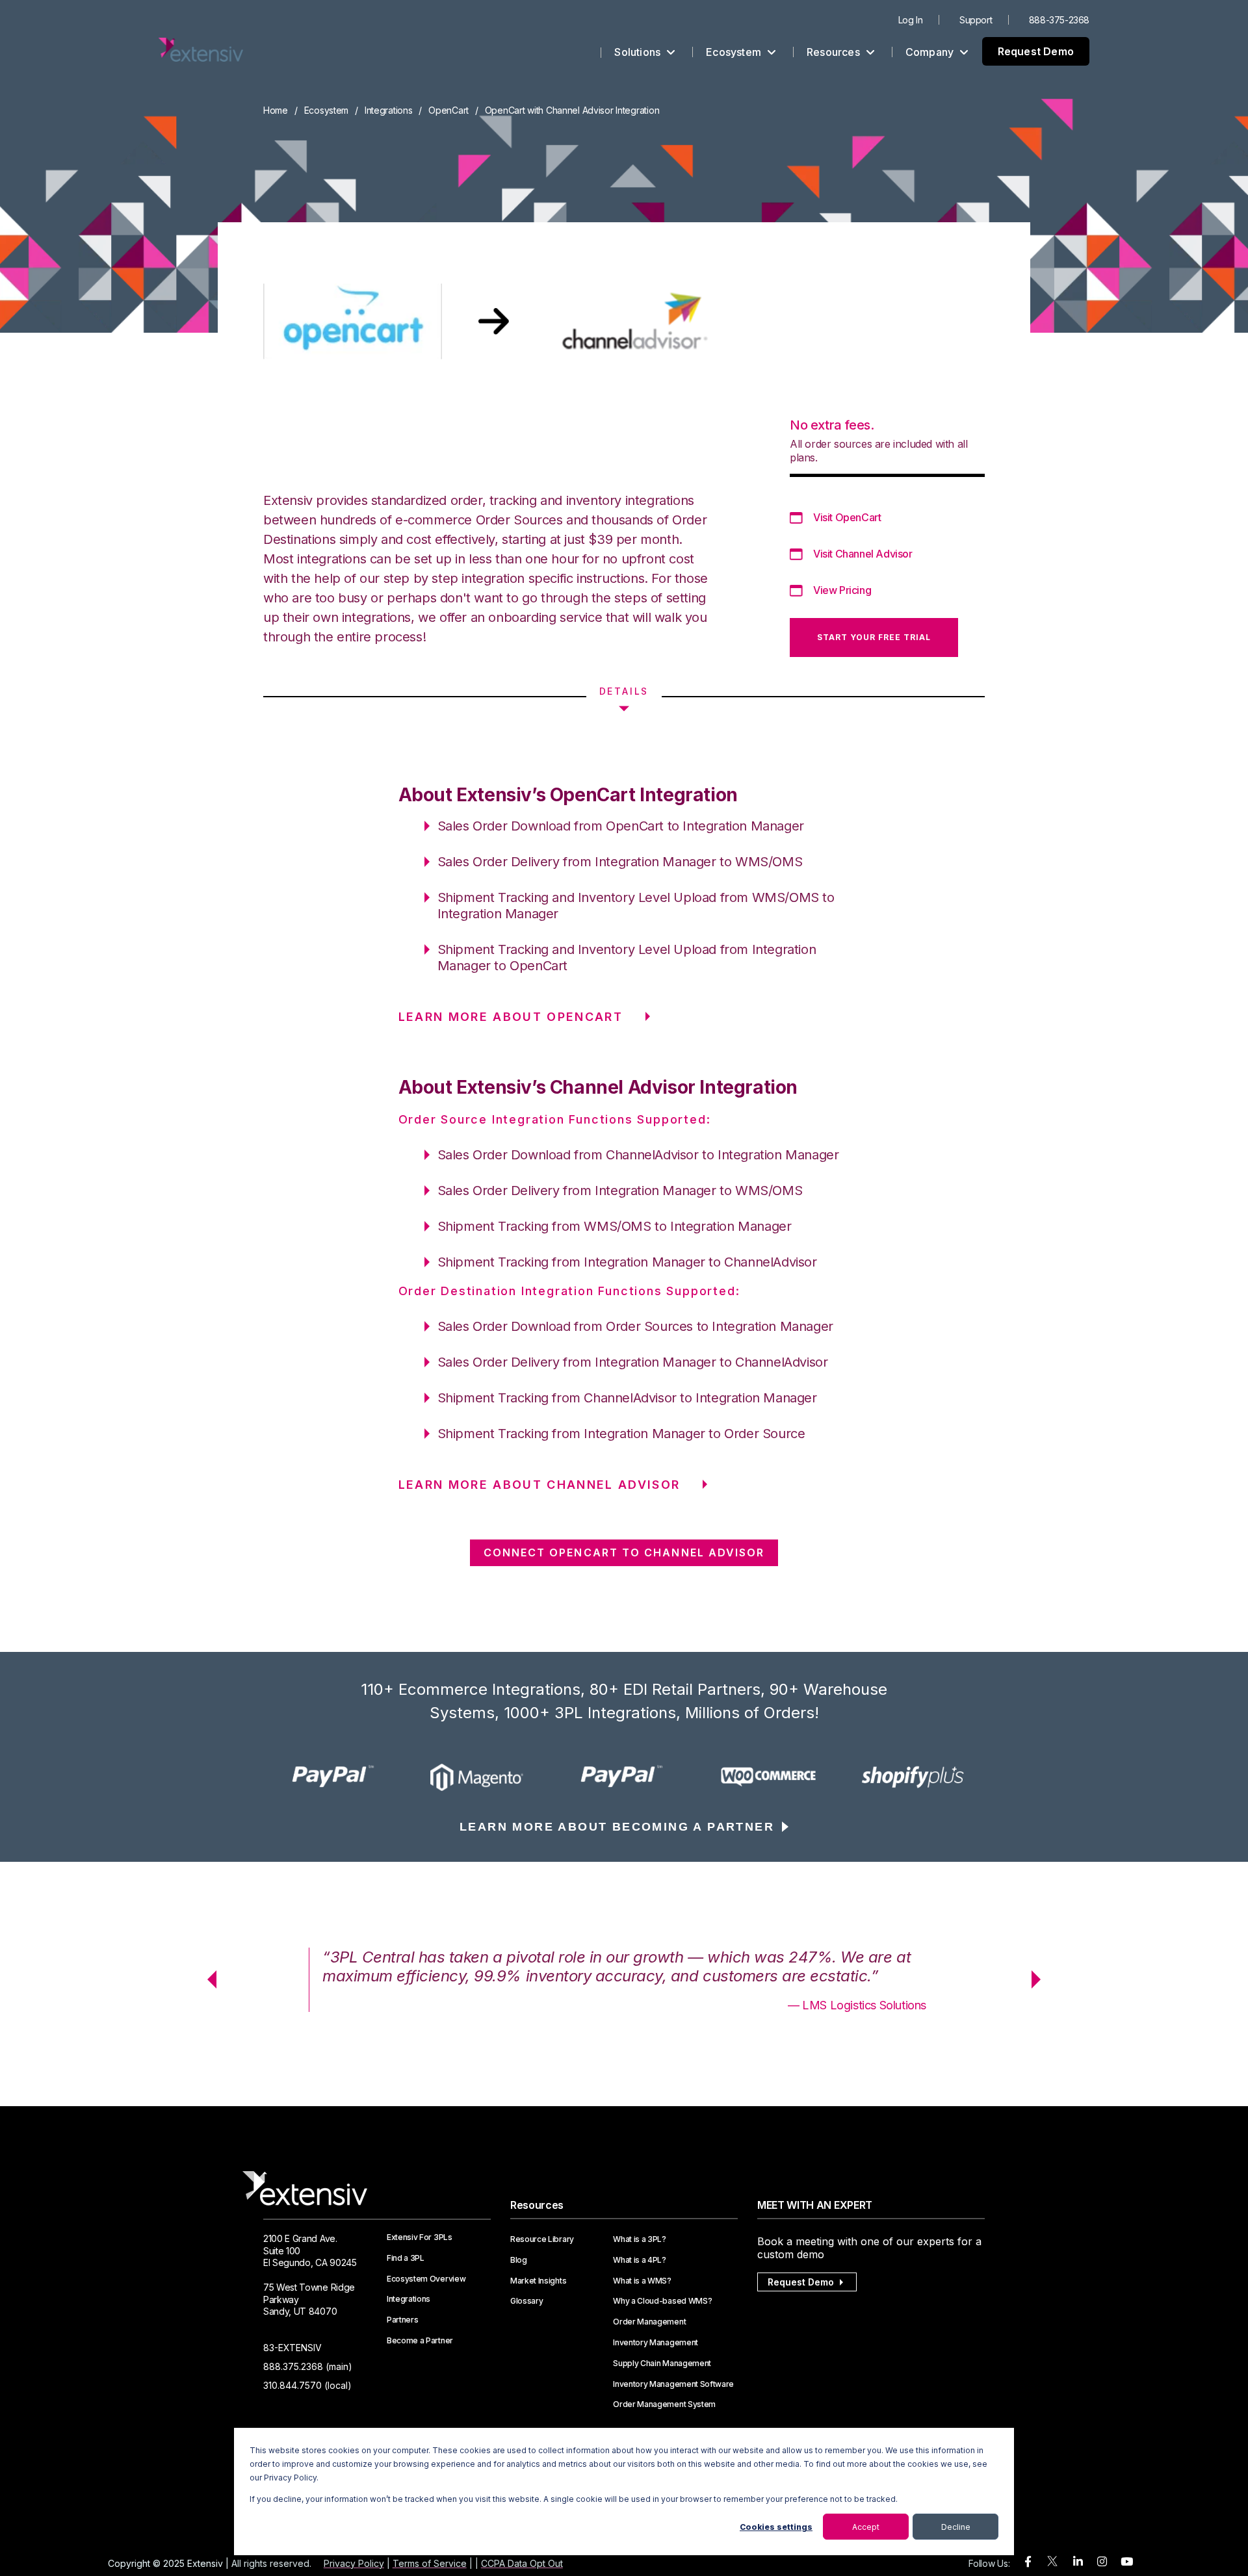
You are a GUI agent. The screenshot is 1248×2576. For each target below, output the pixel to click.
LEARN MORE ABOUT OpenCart (511, 1017)
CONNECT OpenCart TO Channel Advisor (624, 1552)
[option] (335, 1777)
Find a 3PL (406, 2258)
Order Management (649, 2322)
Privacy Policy (354, 2563)
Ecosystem (735, 52)
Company (931, 52)
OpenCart (448, 110)
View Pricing (842, 590)
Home (276, 110)
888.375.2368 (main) (308, 2366)
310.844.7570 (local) (307, 2385)
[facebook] (1028, 2562)
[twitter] (1052, 2564)
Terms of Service (430, 2563)
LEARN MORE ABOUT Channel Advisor (539, 1485)
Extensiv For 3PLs (420, 2237)
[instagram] (1102, 2562)
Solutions (639, 52)
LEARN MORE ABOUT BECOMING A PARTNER (617, 1827)
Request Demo (1036, 51)
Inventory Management (656, 2343)
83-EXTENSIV (292, 2348)
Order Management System (664, 2404)
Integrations (389, 110)
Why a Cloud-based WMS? (662, 2301)
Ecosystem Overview (426, 2279)
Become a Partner (420, 2341)
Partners (402, 2320)
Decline (956, 2527)
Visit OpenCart (847, 517)
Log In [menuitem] (911, 20)
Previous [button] (207, 1979)
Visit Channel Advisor (863, 554)
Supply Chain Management (662, 2363)
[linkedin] (1078, 2562)
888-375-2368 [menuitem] (1059, 20)
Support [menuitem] (976, 20)
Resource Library (542, 2239)
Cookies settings (776, 2527)
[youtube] (1127, 2562)
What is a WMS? (642, 2281)
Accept (866, 2527)
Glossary (526, 2301)
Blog (519, 2260)
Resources (835, 52)
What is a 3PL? (640, 2239)
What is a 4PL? (640, 2260)
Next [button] (1041, 1979)
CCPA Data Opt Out (522, 2563)
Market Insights (538, 2281)
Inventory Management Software (673, 2384)
